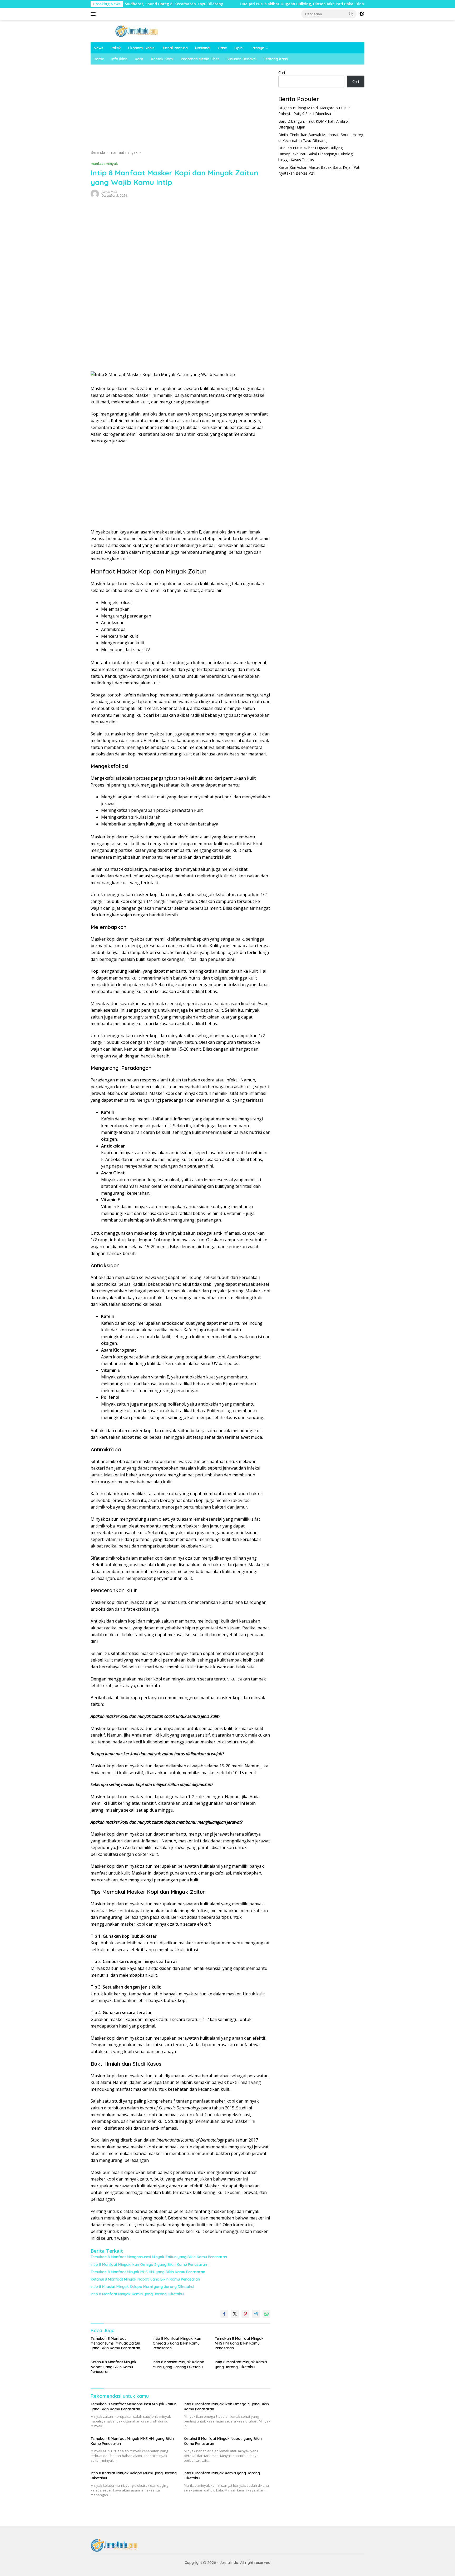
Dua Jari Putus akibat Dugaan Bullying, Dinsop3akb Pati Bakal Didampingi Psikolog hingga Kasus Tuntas (269, 4)
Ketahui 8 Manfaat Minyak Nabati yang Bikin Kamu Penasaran (145, 2279)
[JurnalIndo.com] (137, 31)
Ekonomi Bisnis (141, 48)
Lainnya (258, 48)
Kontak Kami (162, 59)
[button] (351, 14)
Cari (282, 73)
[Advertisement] (181, 109)
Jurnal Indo (109, 192)
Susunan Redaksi (242, 59)
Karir (139, 59)
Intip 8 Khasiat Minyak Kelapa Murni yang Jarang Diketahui (142, 2287)
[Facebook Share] (224, 2314)
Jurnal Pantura (175, 48)
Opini (239, 48)
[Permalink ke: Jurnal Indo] (95, 193)
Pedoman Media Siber (200, 59)
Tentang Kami (276, 59)
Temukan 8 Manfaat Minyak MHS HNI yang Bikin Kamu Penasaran (148, 2272)
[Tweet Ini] (235, 2314)
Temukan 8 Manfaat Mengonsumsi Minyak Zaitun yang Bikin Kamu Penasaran (159, 2257)
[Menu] (94, 14)
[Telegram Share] (256, 2314)
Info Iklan (119, 59)
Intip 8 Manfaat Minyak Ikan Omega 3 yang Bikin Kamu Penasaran (149, 2264)
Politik (116, 48)
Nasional (203, 48)
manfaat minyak (104, 164)
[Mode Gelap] (362, 14)
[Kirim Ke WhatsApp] (266, 2314)
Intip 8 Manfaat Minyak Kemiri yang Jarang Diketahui (137, 2294)
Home (99, 59)
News (98, 48)
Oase (222, 48)
